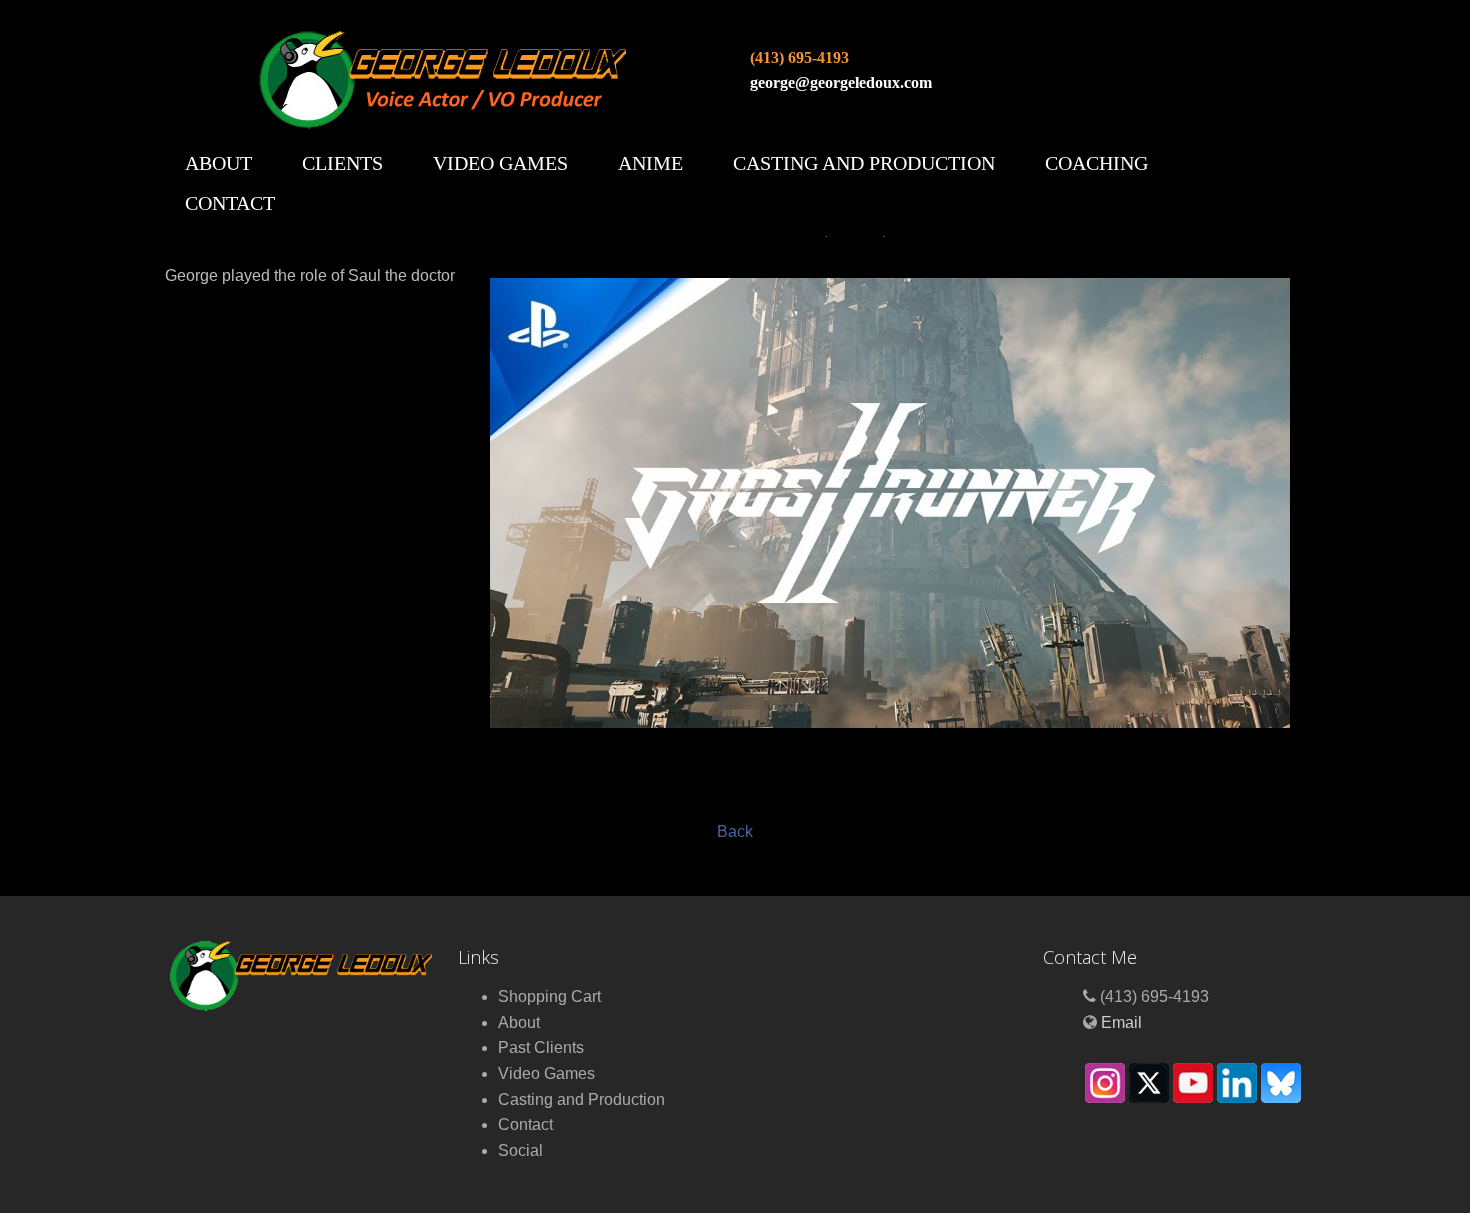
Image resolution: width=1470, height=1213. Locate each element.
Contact (230, 203)
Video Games (500, 163)
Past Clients (541, 1047)
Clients (342, 163)
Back (735, 831)
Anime (650, 163)
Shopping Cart (549, 996)
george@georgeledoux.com (841, 82)
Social (520, 1150)
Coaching (1096, 163)
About (218, 163)
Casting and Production (864, 163)
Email (1121, 1022)
